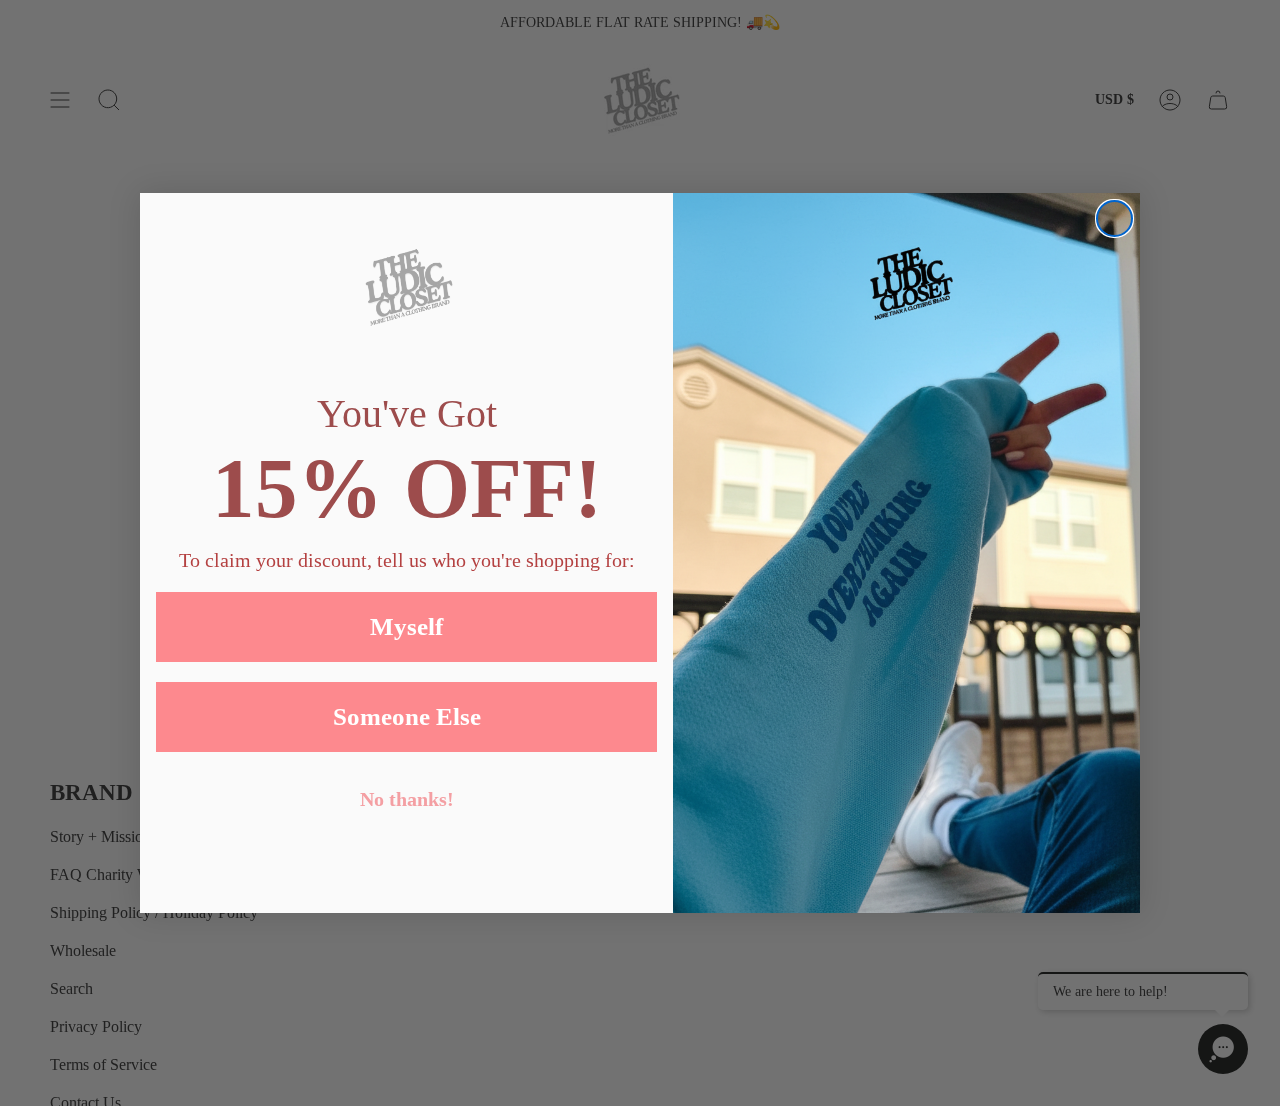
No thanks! (407, 799)
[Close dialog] (1114, 218)
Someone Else (407, 716)
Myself (406, 626)
